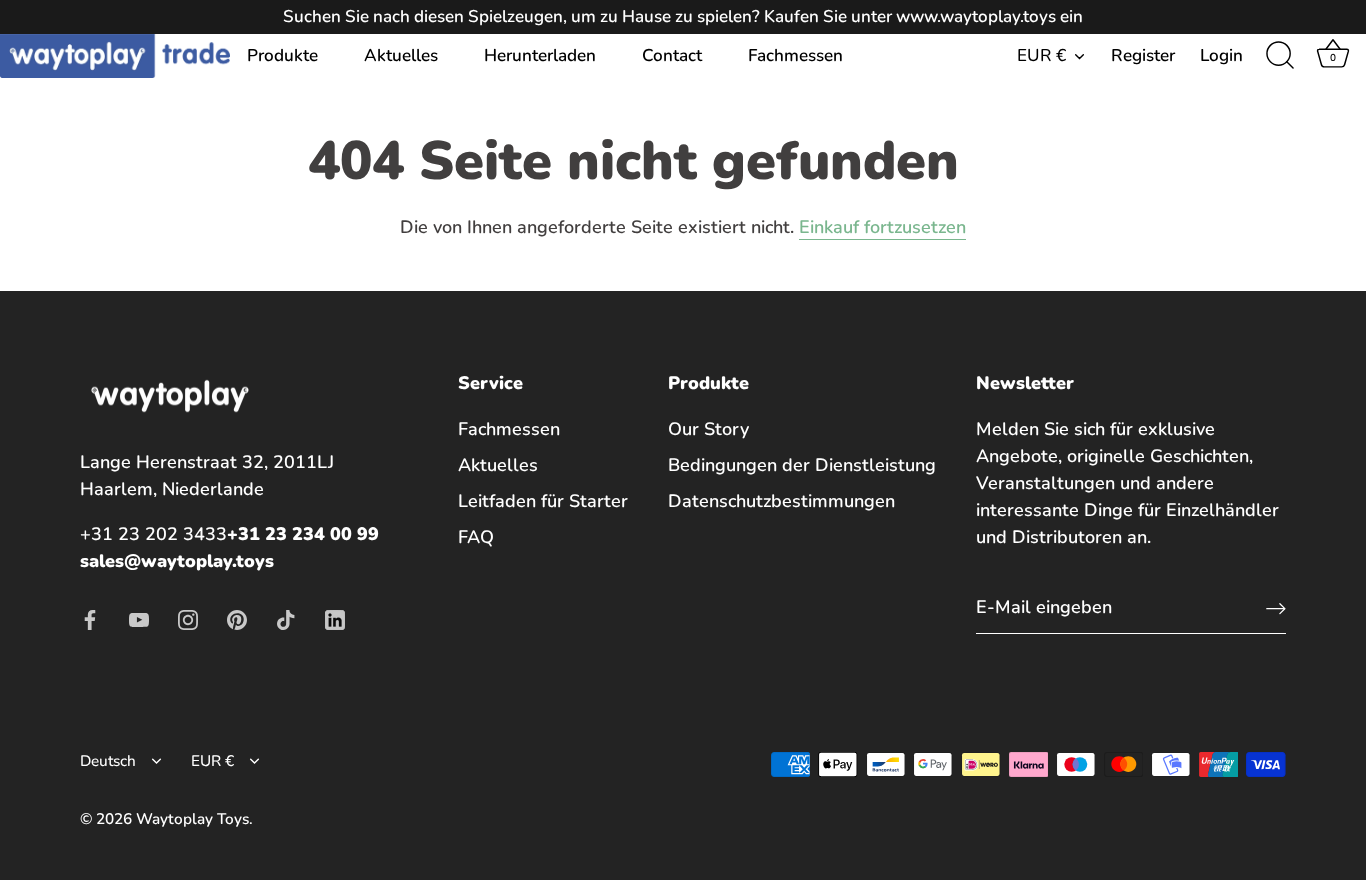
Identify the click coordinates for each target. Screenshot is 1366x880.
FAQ (476, 537)
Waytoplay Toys (192, 819)
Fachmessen (795, 55)
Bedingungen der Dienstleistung (802, 465)
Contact (672, 55)
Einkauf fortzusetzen (882, 227)
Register (1143, 55)
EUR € (1041, 55)
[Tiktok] (286, 618)
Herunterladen (540, 55)
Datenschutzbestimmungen (781, 501)
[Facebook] (90, 618)
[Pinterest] (237, 618)
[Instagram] (188, 618)
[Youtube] (139, 618)
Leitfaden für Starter (543, 501)
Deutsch (108, 761)
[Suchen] (1280, 56)
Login (1221, 55)
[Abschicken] (1276, 607)
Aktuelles (401, 55)
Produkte (282, 55)
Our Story (708, 429)
